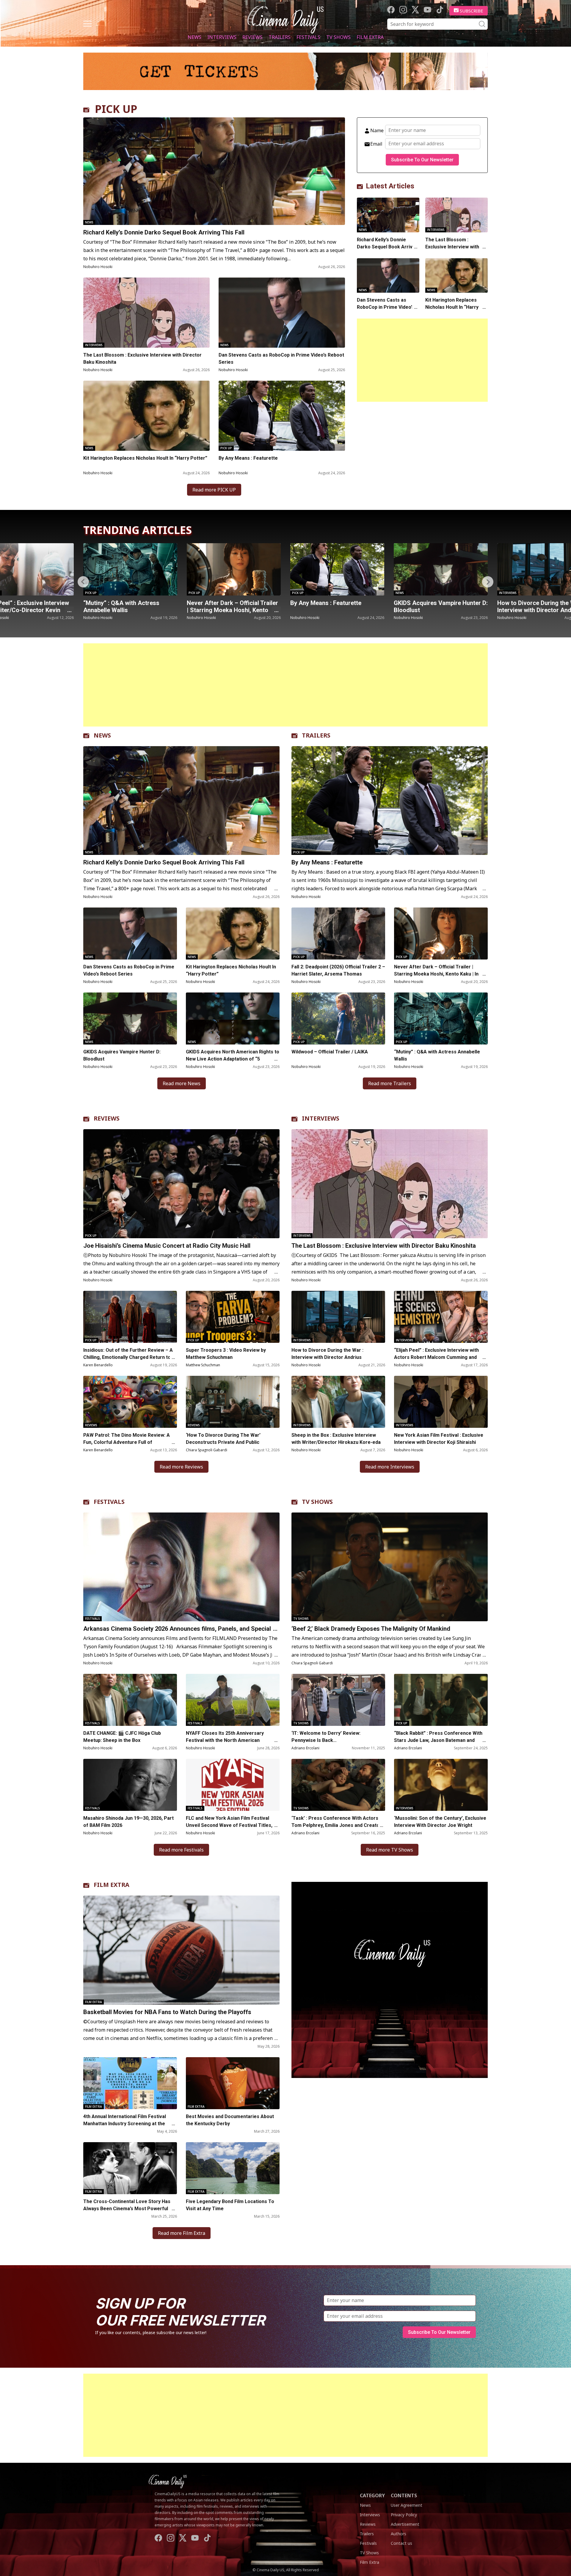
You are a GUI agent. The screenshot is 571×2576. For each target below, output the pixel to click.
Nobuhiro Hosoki (98, 267)
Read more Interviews (390, 1467)
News (194, 37)
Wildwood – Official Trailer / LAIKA (330, 1052)
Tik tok (440, 10)
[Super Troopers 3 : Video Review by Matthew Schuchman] (233, 1317)
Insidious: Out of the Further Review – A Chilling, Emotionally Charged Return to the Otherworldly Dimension (128, 1357)
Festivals (308, 37)
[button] (488, 582)
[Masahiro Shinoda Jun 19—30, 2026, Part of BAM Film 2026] (130, 1785)
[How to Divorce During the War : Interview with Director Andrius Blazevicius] (337, 569)
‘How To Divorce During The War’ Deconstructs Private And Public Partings (223, 1442)
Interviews (222, 37)
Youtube (428, 10)
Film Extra (370, 37)
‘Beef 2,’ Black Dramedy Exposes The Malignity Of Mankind (371, 1629)
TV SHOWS (317, 1502)
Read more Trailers (390, 1083)
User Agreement (407, 2505)
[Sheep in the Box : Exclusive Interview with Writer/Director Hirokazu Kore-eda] (338, 1402)
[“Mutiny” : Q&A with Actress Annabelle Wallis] (441, 1018)
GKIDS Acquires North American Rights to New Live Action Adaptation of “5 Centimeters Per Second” (233, 1059)
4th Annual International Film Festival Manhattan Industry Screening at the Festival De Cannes (125, 2124)
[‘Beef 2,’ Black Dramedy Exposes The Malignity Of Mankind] (390, 1567)
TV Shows (338, 37)
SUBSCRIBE (472, 11)
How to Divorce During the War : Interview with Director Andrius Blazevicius (334, 610)
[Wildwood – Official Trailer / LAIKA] (338, 1018)
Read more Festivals (181, 1850)
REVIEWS (107, 1118)
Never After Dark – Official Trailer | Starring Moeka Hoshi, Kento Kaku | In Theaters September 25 (436, 974)
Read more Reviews (181, 1467)
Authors (399, 2534)
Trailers (280, 37)
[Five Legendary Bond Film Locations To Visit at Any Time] (233, 2168)
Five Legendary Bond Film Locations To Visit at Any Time (230, 2205)
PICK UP (116, 109)
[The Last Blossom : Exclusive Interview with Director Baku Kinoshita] (146, 313)
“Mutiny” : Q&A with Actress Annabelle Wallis (437, 1055)
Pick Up (226, 448)
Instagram (403, 10)
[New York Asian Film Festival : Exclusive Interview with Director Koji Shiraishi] (441, 1402)
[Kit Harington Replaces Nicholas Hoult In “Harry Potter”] (146, 416)
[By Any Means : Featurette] (282, 416)
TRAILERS (316, 735)
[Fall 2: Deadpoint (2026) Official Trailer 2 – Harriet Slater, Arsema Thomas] (338, 933)
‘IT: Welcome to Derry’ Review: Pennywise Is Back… (326, 1737)
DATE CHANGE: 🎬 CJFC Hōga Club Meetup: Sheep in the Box (122, 1737)
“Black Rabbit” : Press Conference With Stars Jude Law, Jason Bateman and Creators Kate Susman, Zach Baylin (438, 1740)
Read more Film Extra (182, 2233)
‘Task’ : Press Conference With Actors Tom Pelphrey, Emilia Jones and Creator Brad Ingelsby (337, 1825)
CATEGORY (372, 2495)
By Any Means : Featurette (248, 458)
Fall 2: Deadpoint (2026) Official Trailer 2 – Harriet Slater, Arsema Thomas (338, 970)
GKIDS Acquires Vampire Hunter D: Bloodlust (234, 606)
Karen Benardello (98, 1365)
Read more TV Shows (390, 1850)
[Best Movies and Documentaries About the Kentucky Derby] (233, 2083)
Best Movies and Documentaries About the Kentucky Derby (230, 2120)
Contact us (401, 2543)
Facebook (391, 10)
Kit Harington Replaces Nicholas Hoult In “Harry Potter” (145, 458)
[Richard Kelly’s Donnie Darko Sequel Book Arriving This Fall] (214, 171)
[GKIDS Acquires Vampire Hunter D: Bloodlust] (234, 569)
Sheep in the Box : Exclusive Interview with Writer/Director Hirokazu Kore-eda (337, 1439)
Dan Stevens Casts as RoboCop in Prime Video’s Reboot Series (281, 359)
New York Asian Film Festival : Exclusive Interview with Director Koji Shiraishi (439, 1439)
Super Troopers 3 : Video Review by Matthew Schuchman (226, 1354)
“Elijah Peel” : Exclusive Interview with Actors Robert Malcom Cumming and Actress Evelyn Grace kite (436, 1357)
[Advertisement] (422, 360)
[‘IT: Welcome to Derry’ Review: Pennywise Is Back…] (338, 1700)
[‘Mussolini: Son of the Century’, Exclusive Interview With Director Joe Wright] (441, 1785)
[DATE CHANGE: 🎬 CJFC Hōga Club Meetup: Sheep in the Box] (130, 1700)
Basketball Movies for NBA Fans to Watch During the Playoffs (167, 2012)
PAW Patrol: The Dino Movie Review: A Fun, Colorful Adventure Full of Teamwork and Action (127, 1442)
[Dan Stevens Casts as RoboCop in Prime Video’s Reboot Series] (282, 313)
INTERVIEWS (321, 1118)
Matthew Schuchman (203, 1365)
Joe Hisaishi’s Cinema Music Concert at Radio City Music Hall (438, 606)
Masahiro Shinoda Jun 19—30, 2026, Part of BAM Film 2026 (128, 1822)
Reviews (252, 37)
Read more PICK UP (214, 490)
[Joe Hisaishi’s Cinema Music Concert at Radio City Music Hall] (441, 569)
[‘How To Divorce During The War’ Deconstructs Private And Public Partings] (233, 1402)
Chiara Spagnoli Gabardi (207, 1450)
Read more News (182, 1083)
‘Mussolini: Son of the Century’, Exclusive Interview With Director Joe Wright (440, 1822)
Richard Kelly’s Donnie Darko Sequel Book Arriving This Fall (164, 232)
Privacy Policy (404, 2515)
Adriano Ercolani (305, 1748)
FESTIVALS (109, 1502)
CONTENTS (404, 2495)
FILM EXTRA (112, 1885)
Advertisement (405, 2524)
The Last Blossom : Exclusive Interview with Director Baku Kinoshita (142, 359)
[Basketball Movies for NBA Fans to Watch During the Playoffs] (181, 1950)
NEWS (102, 735)
